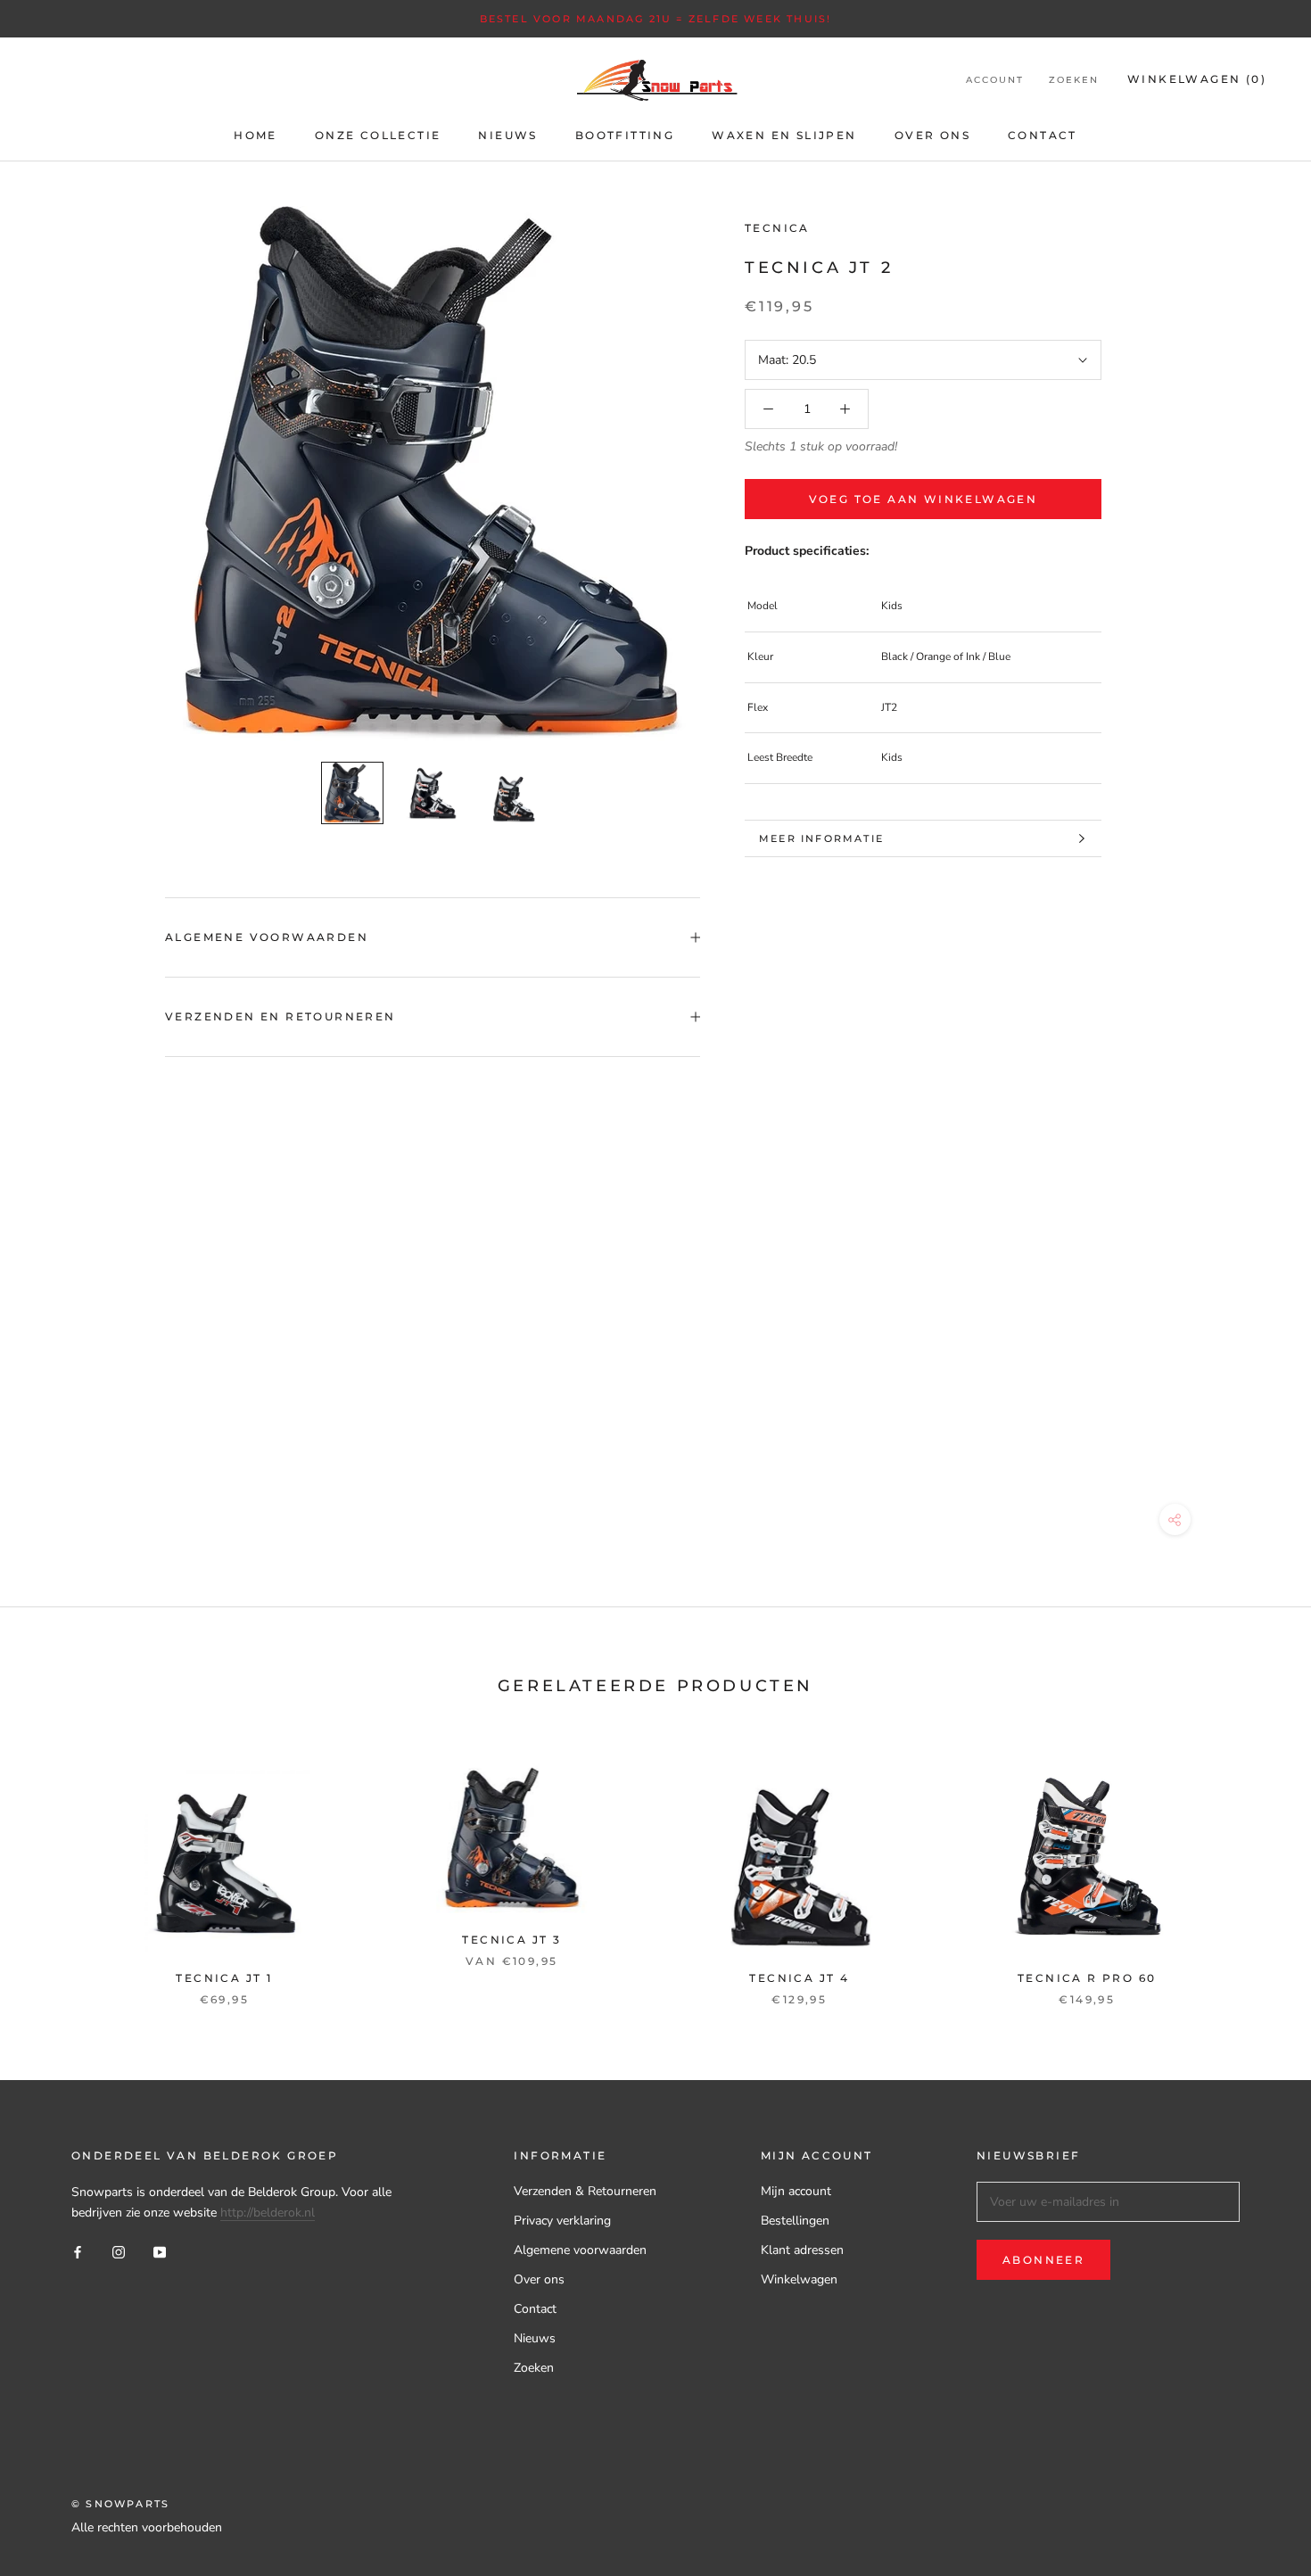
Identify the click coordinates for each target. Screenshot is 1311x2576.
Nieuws (535, 2338)
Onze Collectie (378, 135)
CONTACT (1043, 135)
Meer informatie (821, 838)
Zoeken (1074, 80)
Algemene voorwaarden (267, 937)
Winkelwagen (799, 2279)
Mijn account (796, 2191)
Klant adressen (802, 2250)
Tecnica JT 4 (799, 1978)
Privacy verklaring (562, 2221)
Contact (535, 2309)
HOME (256, 135)
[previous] (56, 1866)
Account (995, 80)
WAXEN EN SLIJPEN (784, 135)
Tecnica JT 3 (511, 1940)
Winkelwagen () (1197, 79)
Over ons (539, 2279)
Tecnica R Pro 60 (1087, 1978)
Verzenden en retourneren (280, 1016)
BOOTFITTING (625, 135)
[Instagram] (119, 2252)
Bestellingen (795, 2221)
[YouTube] (160, 2252)
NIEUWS (507, 135)
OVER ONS (932, 135)
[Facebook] (78, 2252)
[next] (1255, 1866)
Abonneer (1043, 2260)
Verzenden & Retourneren (585, 2191)
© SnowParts (120, 2504)
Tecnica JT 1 (224, 1978)
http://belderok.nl (268, 2213)
